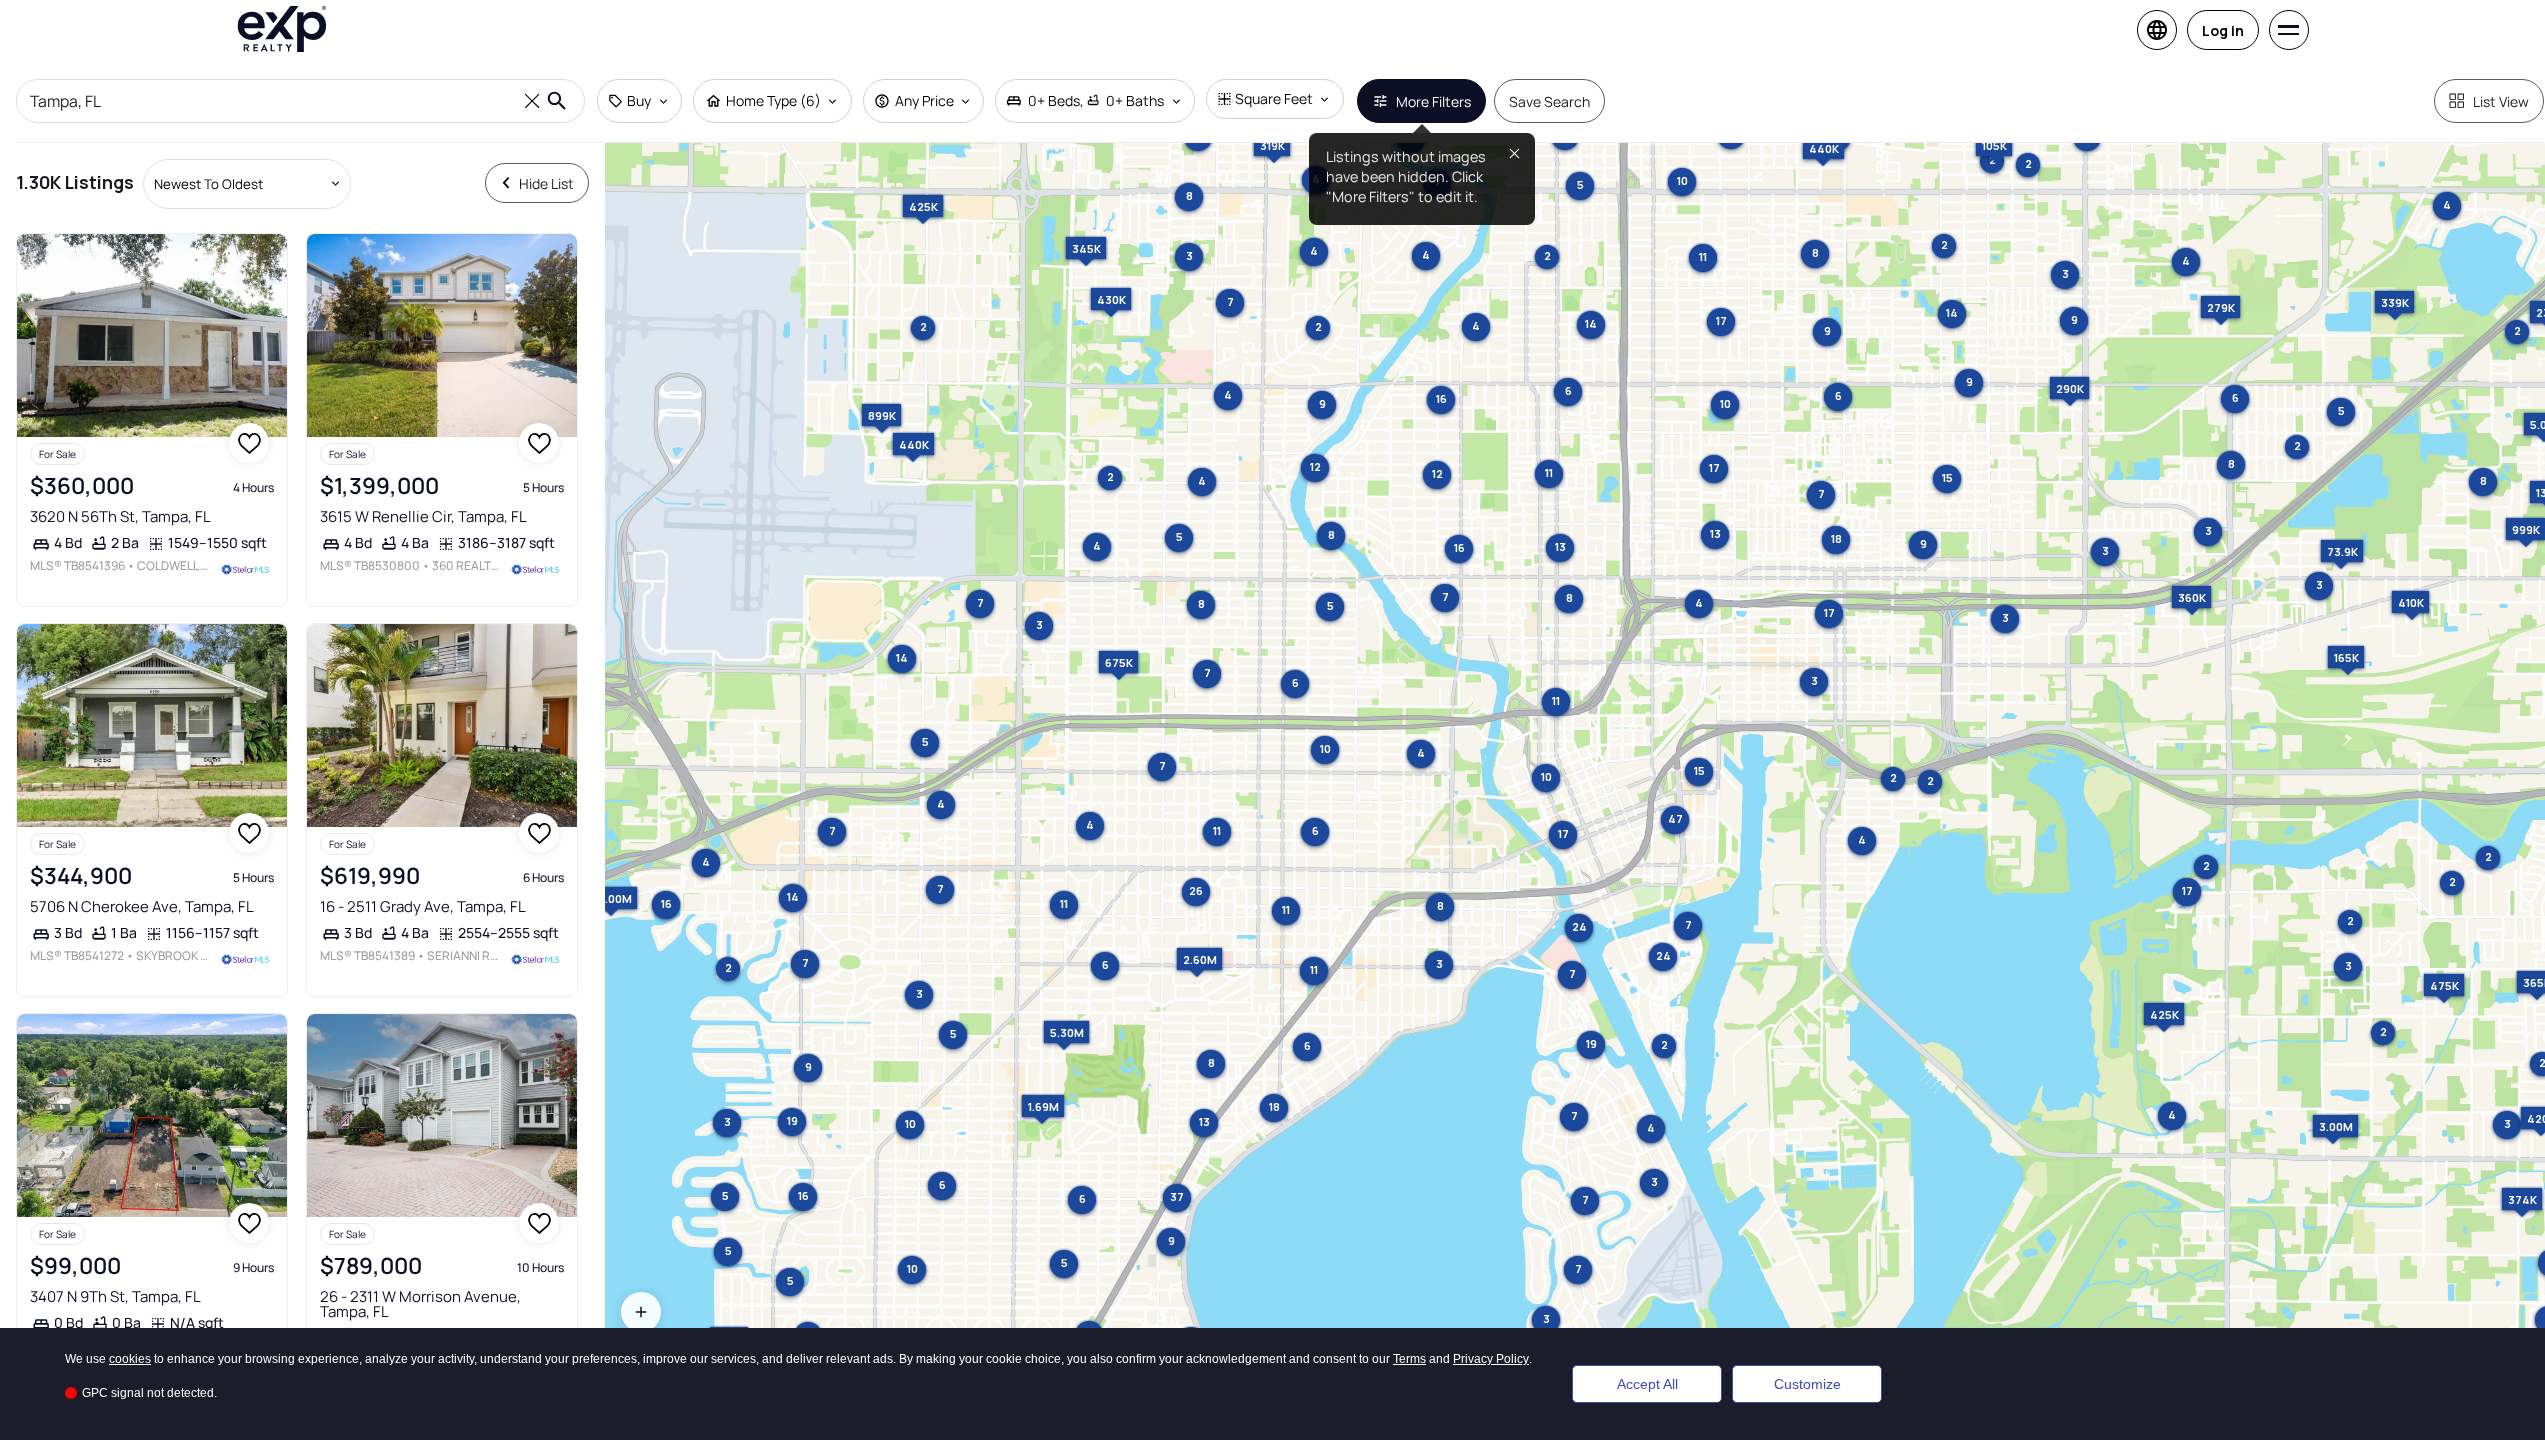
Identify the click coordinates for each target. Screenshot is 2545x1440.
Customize (1807, 1384)
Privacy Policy (1491, 1359)
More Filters (1433, 101)
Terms (1409, 1359)
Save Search (1549, 101)
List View (2501, 101)
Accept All (1647, 1384)
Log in (2223, 30)
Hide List (546, 183)
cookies (130, 1359)
